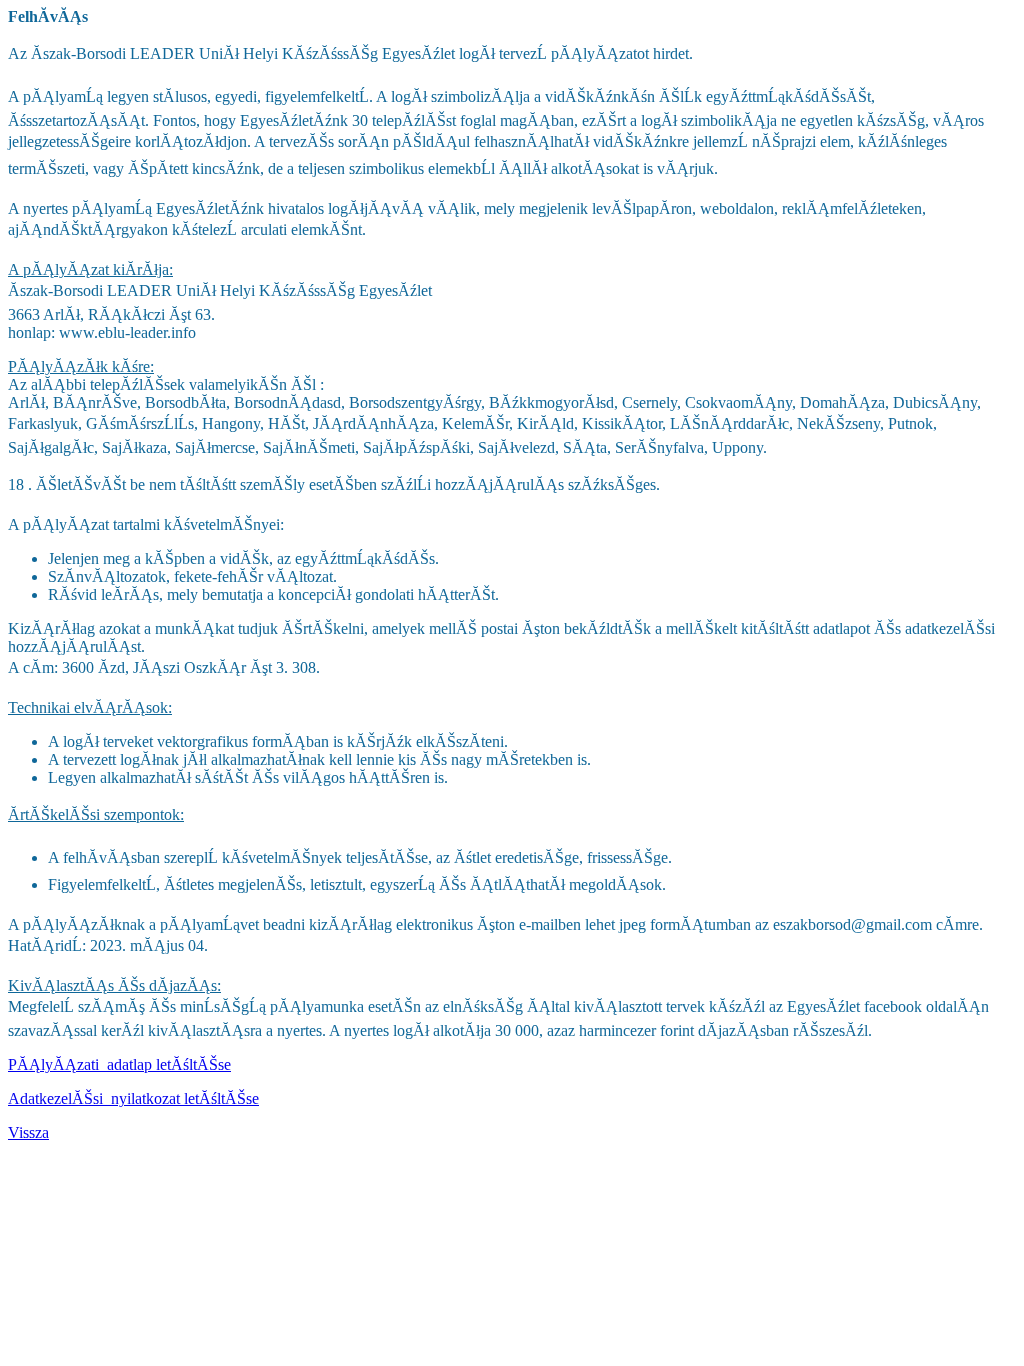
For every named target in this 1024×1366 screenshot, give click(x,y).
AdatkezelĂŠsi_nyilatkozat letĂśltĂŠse (133, 1098)
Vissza (28, 1132)
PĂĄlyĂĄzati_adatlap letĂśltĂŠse (119, 1064)
